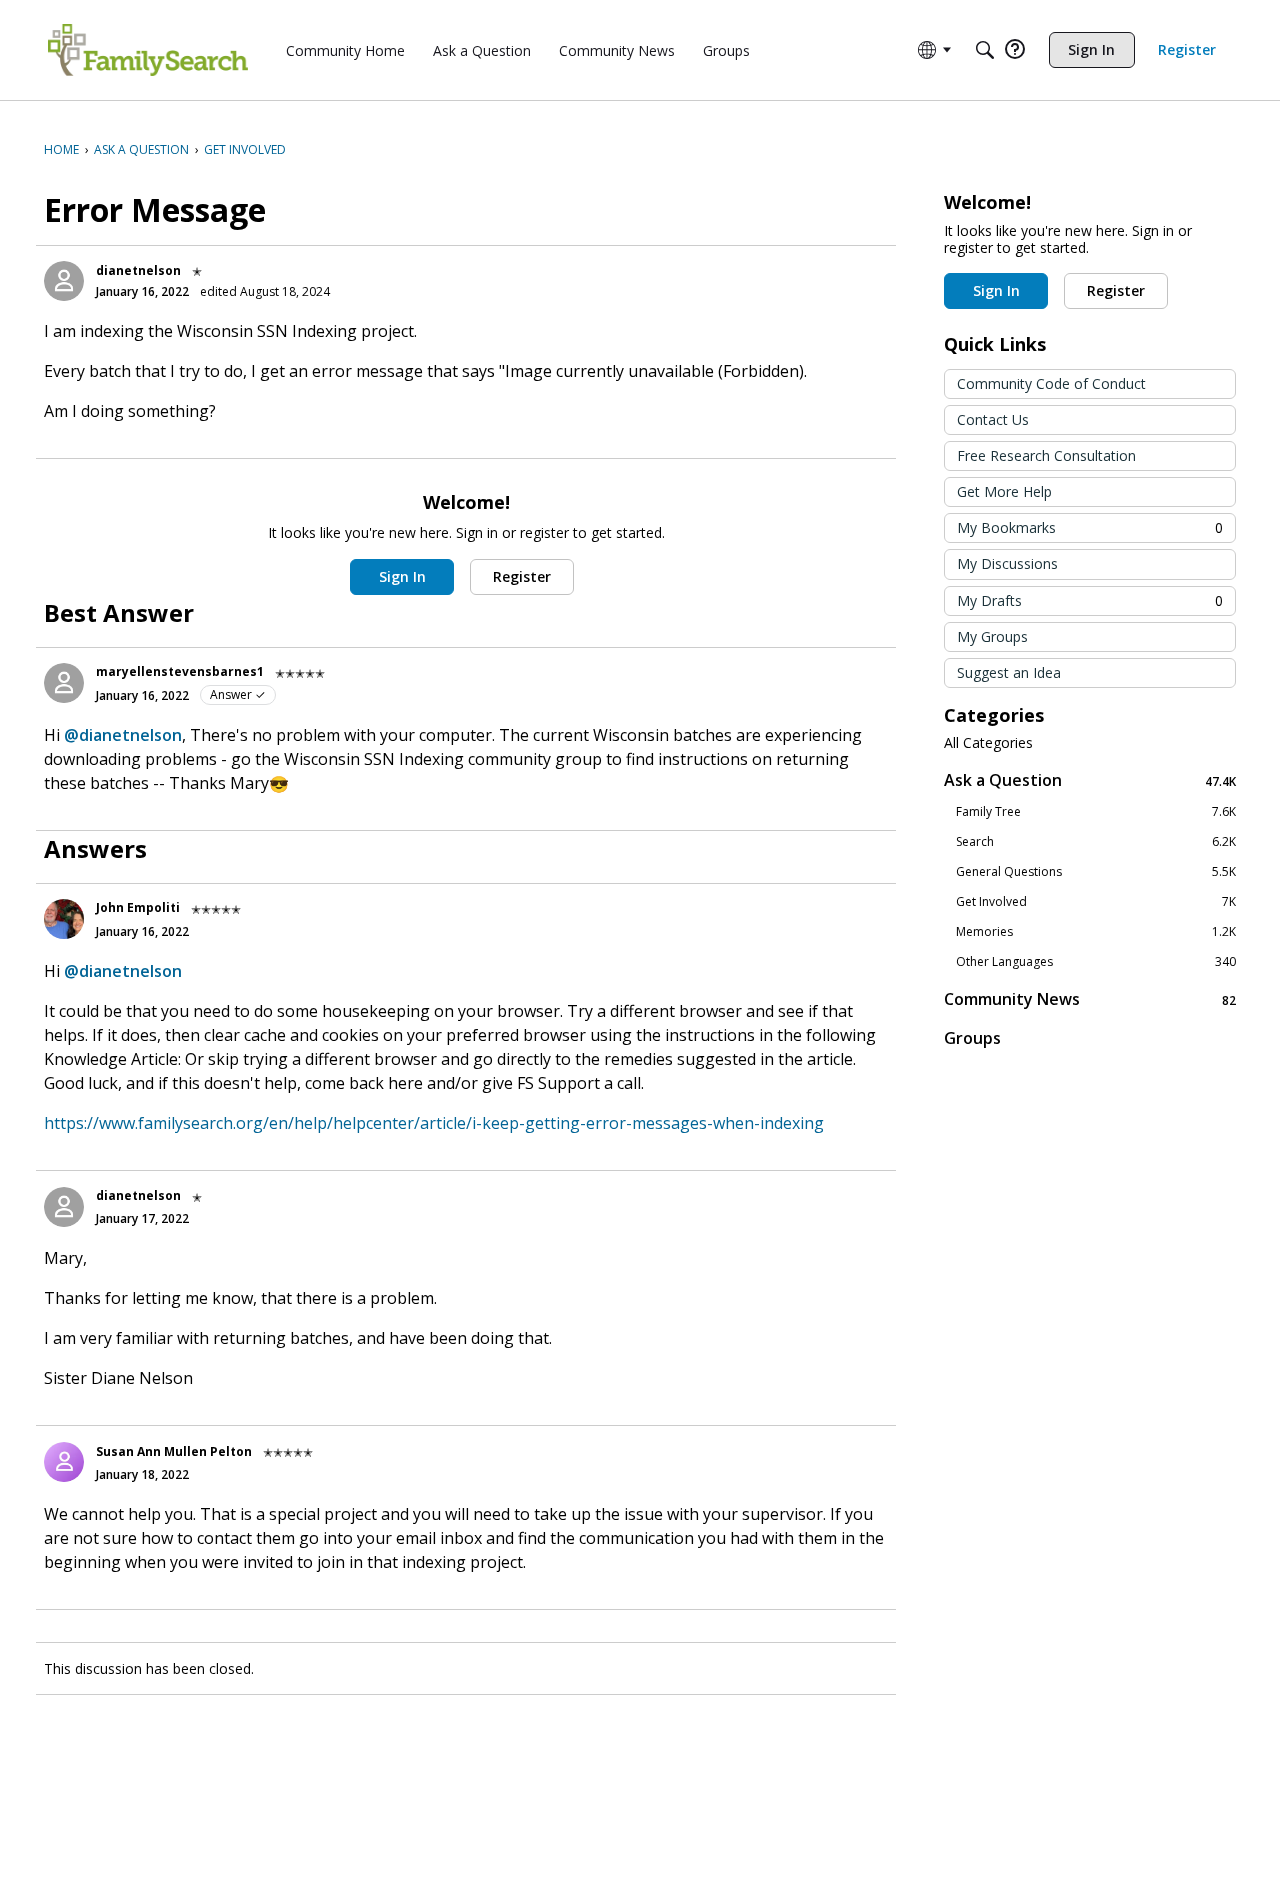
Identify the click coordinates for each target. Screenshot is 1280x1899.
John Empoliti (138, 907)
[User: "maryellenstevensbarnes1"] (64, 683)
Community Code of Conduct (1051, 383)
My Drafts (1090, 600)
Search (1096, 842)
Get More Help (1004, 491)
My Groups (992, 636)
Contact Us (993, 419)
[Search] (985, 50)
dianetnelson (138, 270)
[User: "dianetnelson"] (64, 281)
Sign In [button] (402, 576)
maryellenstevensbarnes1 (180, 671)
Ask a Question (1090, 780)
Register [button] (522, 576)
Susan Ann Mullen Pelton (174, 1451)
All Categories (988, 743)
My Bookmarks (1090, 527)
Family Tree (1096, 812)
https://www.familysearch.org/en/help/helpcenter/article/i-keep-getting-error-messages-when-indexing (434, 1123)
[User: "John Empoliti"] (64, 919)
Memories (1096, 932)
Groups (972, 1038)
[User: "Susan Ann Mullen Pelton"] (64, 1462)
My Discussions (1007, 563)
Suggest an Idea (1009, 672)
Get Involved (1096, 902)
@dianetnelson (123, 735)
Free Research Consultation (1046, 455)
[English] (148, 50)
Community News (1090, 999)
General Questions (1096, 872)
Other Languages (1096, 962)
